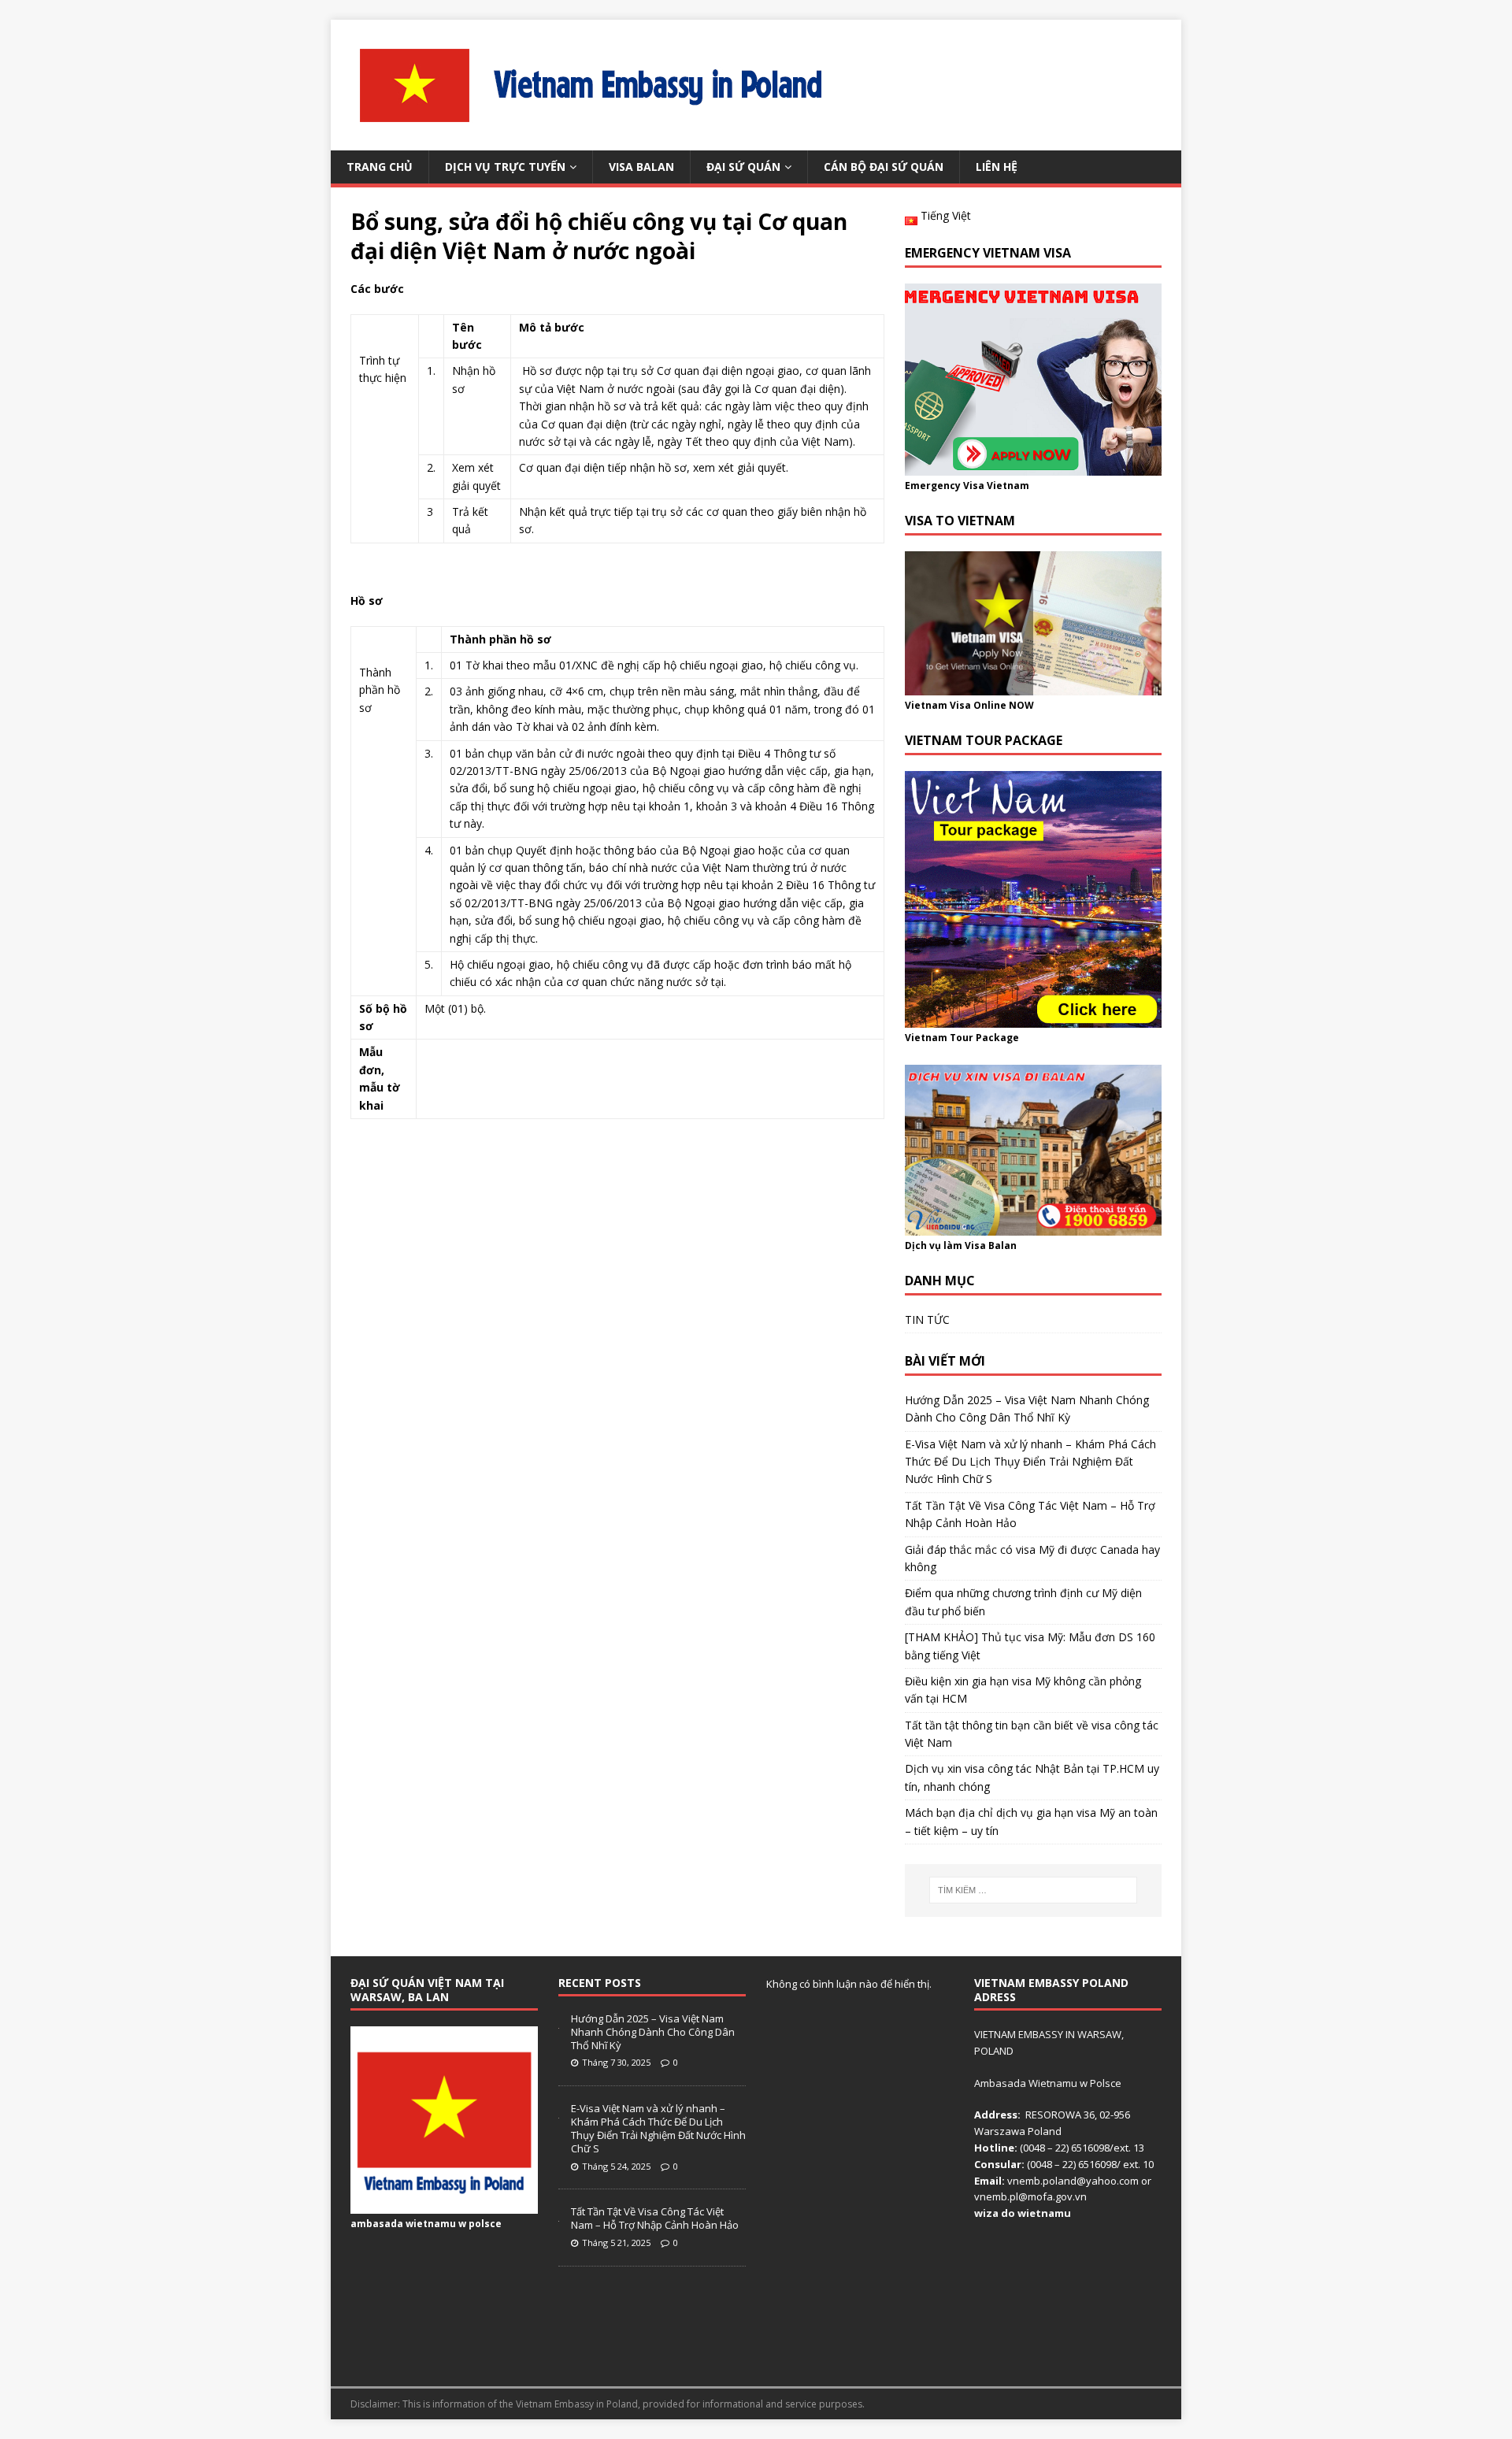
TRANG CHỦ (380, 167)
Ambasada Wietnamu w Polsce (1048, 2083)
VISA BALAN (641, 167)
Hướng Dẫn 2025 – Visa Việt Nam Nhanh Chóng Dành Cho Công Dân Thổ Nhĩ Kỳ (653, 2032)
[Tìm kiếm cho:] (1033, 1890)
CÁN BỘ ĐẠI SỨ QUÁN (884, 167)
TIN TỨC (927, 1320)
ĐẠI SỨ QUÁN (743, 167)
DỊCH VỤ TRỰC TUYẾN (505, 167)
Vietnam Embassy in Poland (577, 2404)
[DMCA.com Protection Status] (1068, 2358)
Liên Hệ (997, 167)
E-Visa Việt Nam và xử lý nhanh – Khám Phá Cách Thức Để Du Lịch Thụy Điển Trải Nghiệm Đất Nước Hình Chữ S (1030, 1462)
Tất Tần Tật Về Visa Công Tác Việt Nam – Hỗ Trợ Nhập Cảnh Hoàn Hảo (655, 2218)
